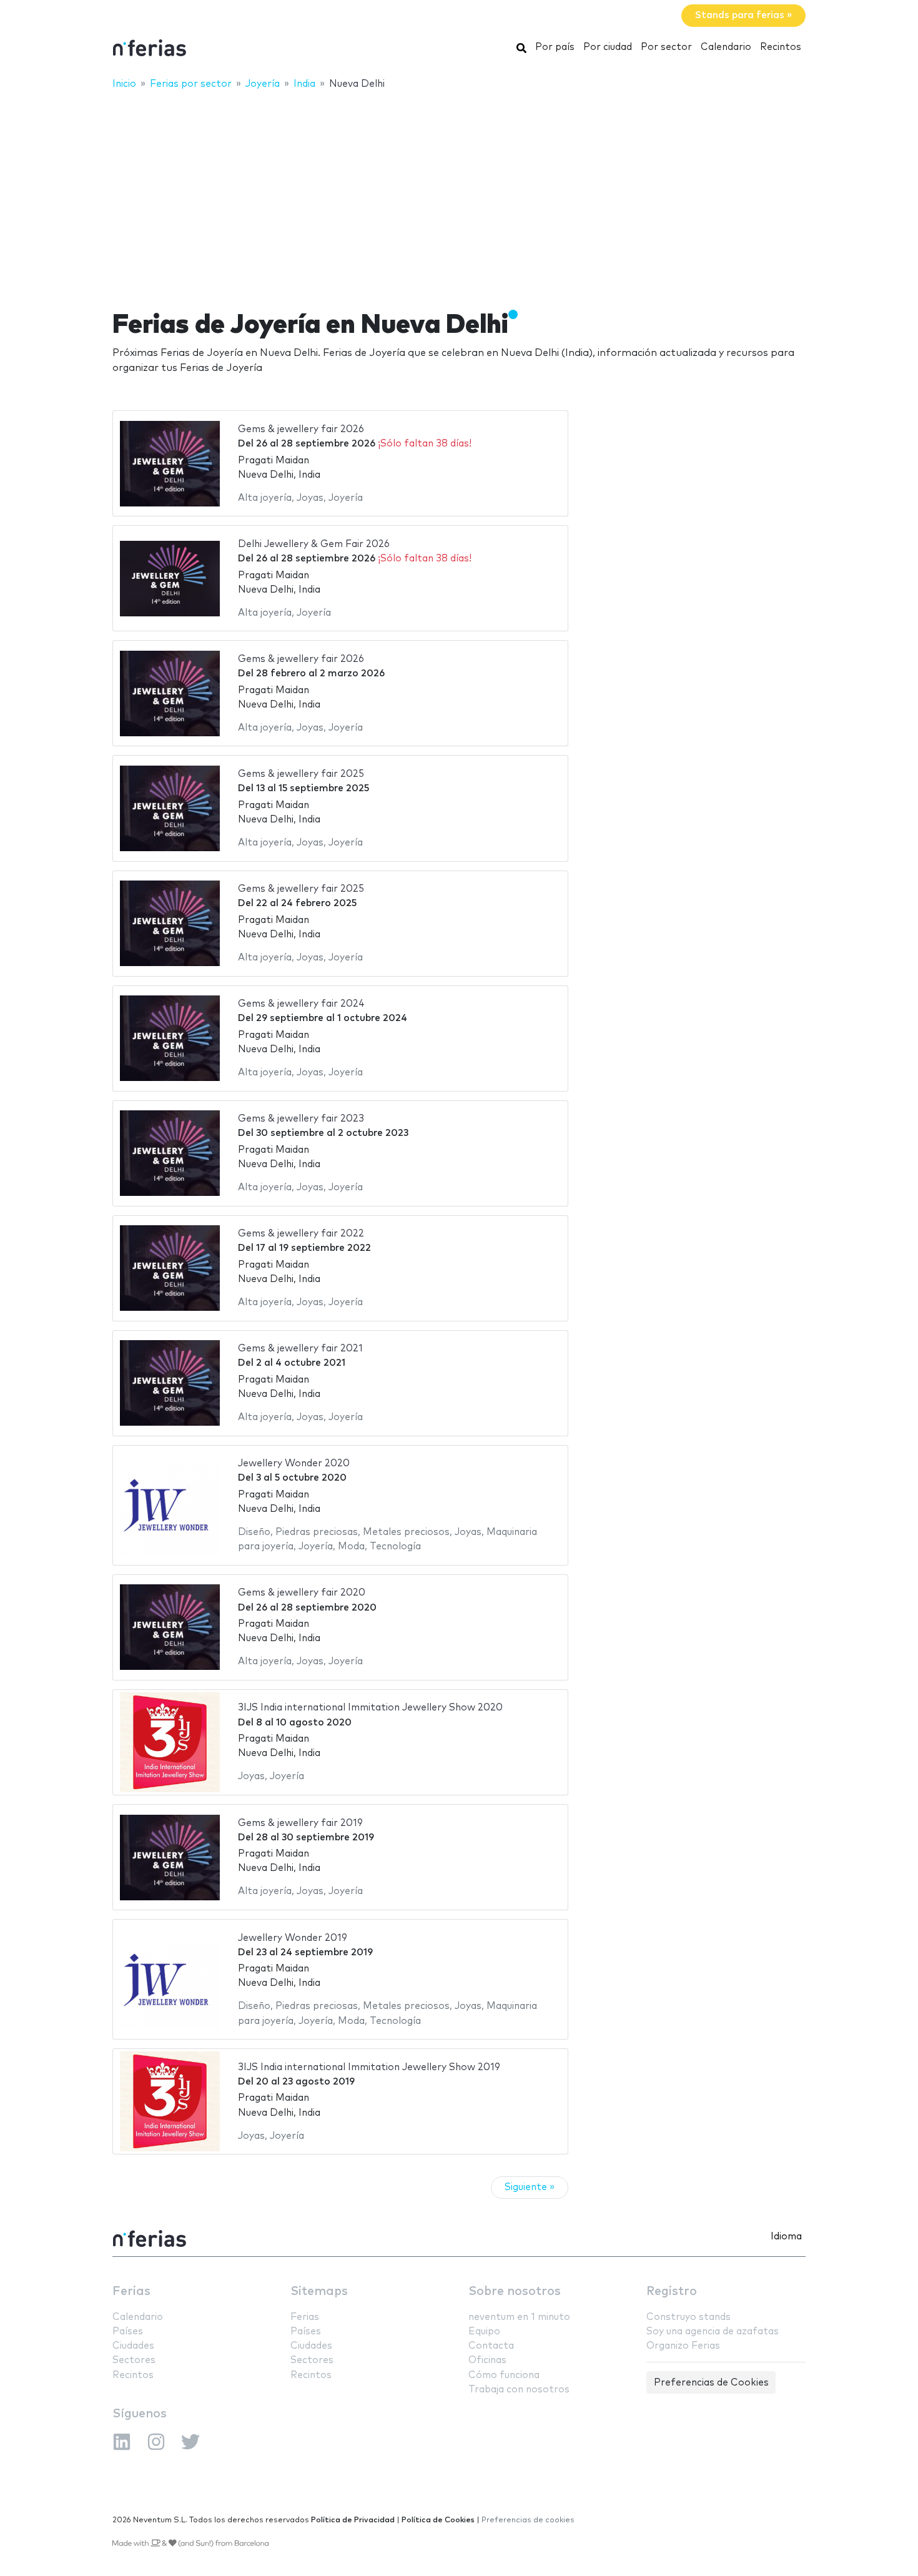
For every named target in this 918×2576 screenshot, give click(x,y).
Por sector (666, 47)
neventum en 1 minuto (519, 2317)
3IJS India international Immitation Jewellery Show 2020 (370, 1708)
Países (128, 2332)
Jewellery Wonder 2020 (294, 1463)
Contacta (491, 2346)
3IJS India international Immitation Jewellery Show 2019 (369, 2067)
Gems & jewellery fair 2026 (301, 429)
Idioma (786, 2237)
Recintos (781, 47)
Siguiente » (530, 2187)
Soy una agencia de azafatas (713, 2332)
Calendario (726, 47)
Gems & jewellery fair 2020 (302, 1593)
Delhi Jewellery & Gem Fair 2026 (314, 544)
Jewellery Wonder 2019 (293, 1938)
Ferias (131, 2292)
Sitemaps (319, 2292)
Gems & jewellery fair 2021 (300, 1349)
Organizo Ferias (683, 2346)
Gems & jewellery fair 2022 (301, 1234)
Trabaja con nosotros (519, 2390)
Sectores (134, 2360)
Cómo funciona (504, 2375)
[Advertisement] (459, 192)
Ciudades (133, 2346)
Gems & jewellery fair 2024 (301, 1004)
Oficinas (487, 2360)
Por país (555, 47)
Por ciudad (608, 47)
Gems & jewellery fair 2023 (301, 1119)
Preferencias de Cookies (711, 2383)
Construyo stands (688, 2317)
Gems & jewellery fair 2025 (301, 774)
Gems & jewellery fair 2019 (300, 1823)
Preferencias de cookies (528, 2520)
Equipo (484, 2332)
